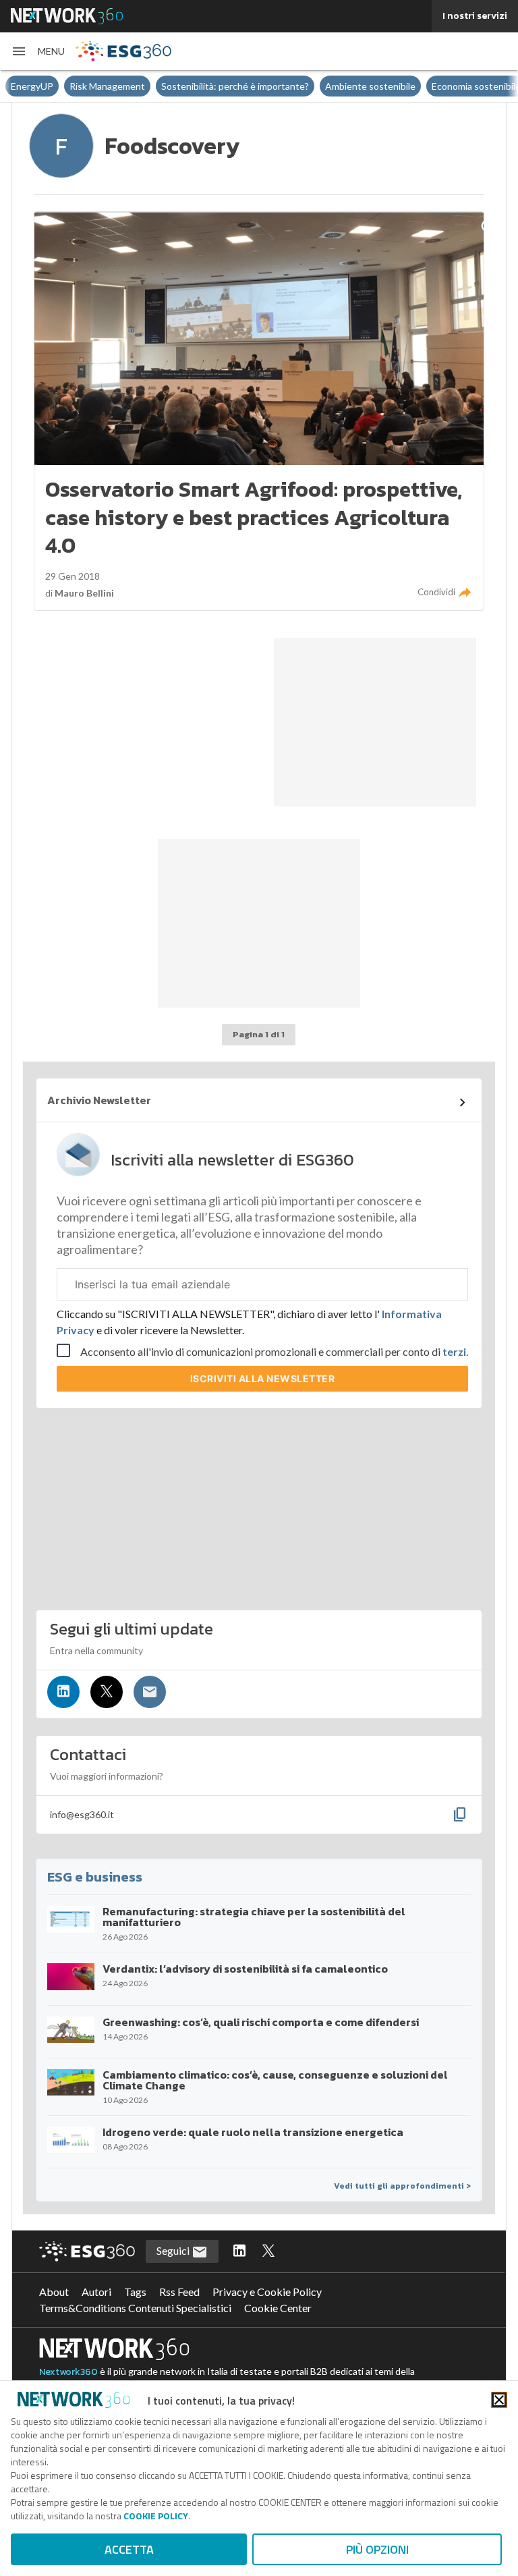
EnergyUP (32, 86)
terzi (454, 1351)
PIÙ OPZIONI (377, 2549)
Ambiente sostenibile (370, 86)
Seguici (174, 2250)
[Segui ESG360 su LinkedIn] (239, 2251)
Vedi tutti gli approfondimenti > (402, 2186)
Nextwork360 (68, 2372)
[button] (38, 51)
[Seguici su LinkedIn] (63, 1692)
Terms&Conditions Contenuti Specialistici (135, 2308)
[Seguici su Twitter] (107, 1692)
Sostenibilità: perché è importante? (235, 86)
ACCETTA (129, 2549)
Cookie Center (278, 2308)
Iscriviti (263, 1378)
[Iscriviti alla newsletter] (150, 1692)
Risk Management (107, 86)
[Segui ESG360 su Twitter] (268, 2251)
